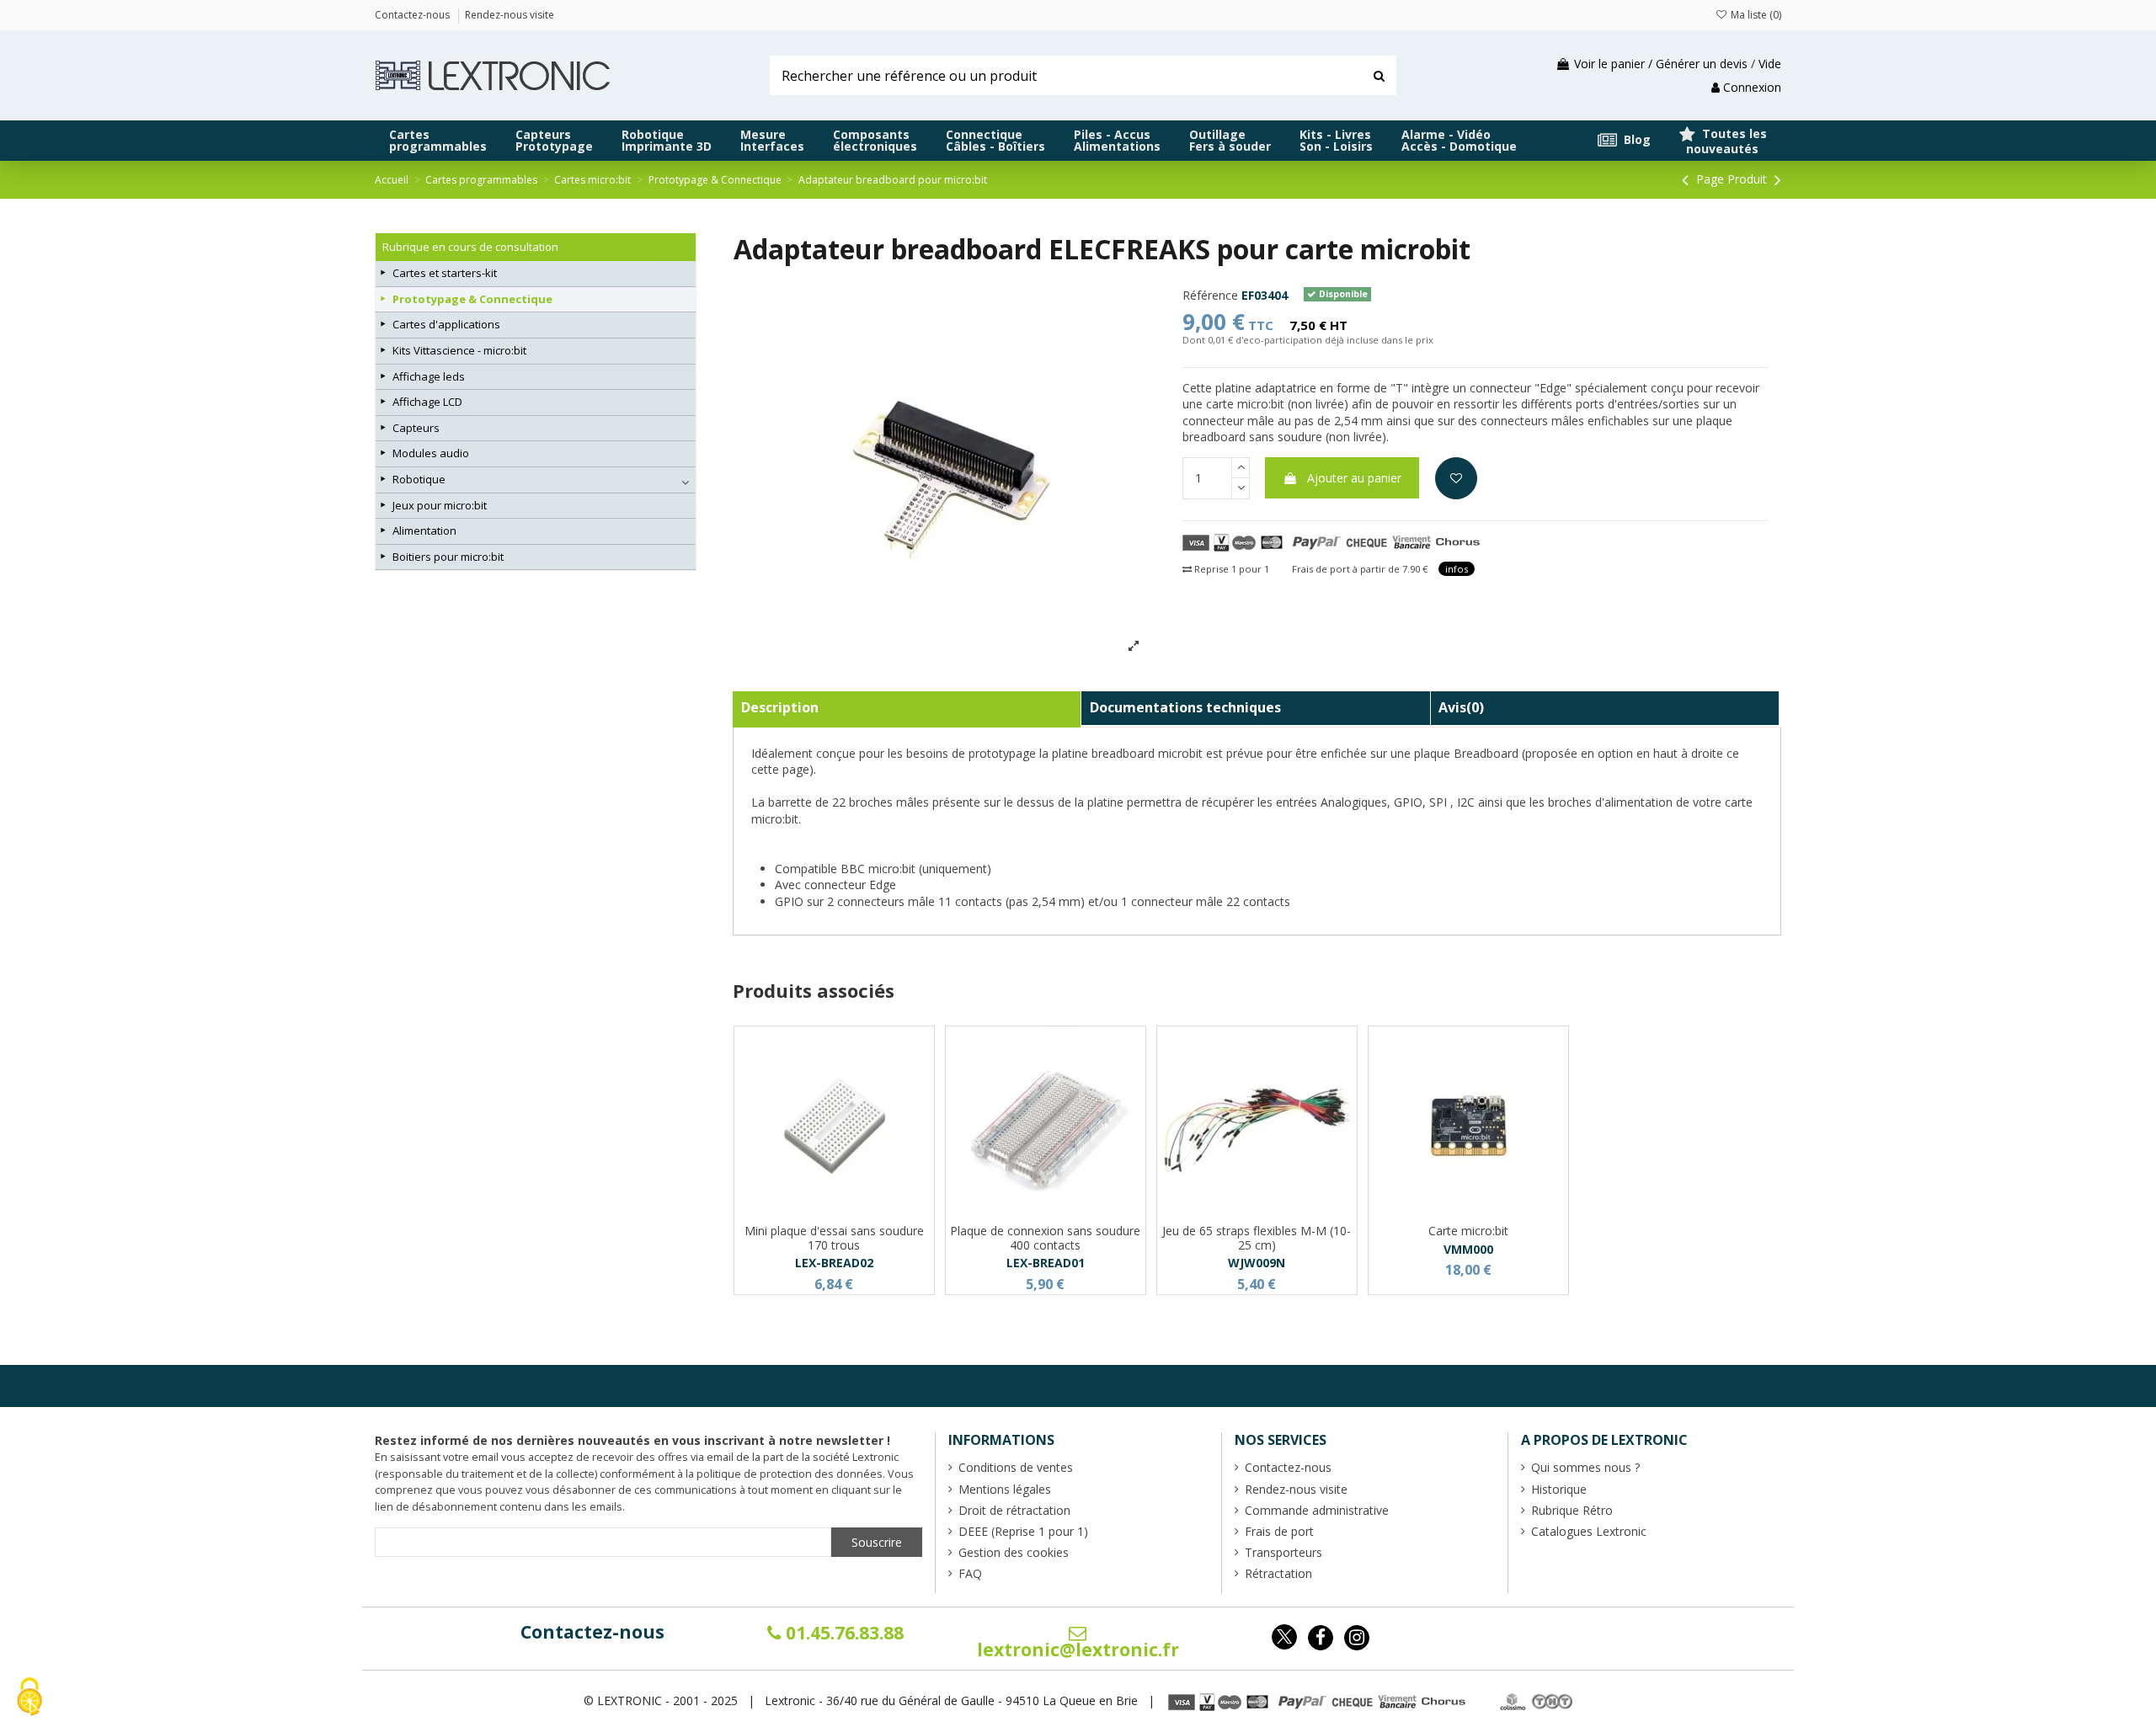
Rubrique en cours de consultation (470, 247)
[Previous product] (1687, 179)
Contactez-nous (592, 1632)
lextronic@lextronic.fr (1078, 1650)
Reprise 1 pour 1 (1230, 569)
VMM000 (1468, 1249)
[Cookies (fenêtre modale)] (29, 1698)
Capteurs (416, 428)
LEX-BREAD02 (834, 1263)
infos (1457, 569)
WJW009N (1257, 1263)
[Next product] (1778, 179)
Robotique (419, 479)
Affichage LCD (427, 402)
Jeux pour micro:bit (440, 505)
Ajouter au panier (1354, 478)
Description (780, 707)
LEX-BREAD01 (1046, 1263)
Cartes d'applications (446, 324)
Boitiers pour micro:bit (448, 557)
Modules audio (431, 453)
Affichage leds (429, 376)
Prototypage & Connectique (472, 299)
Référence (1210, 295)
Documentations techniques (1185, 707)
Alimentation (424, 530)
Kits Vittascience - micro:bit (459, 350)
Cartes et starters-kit (445, 273)
